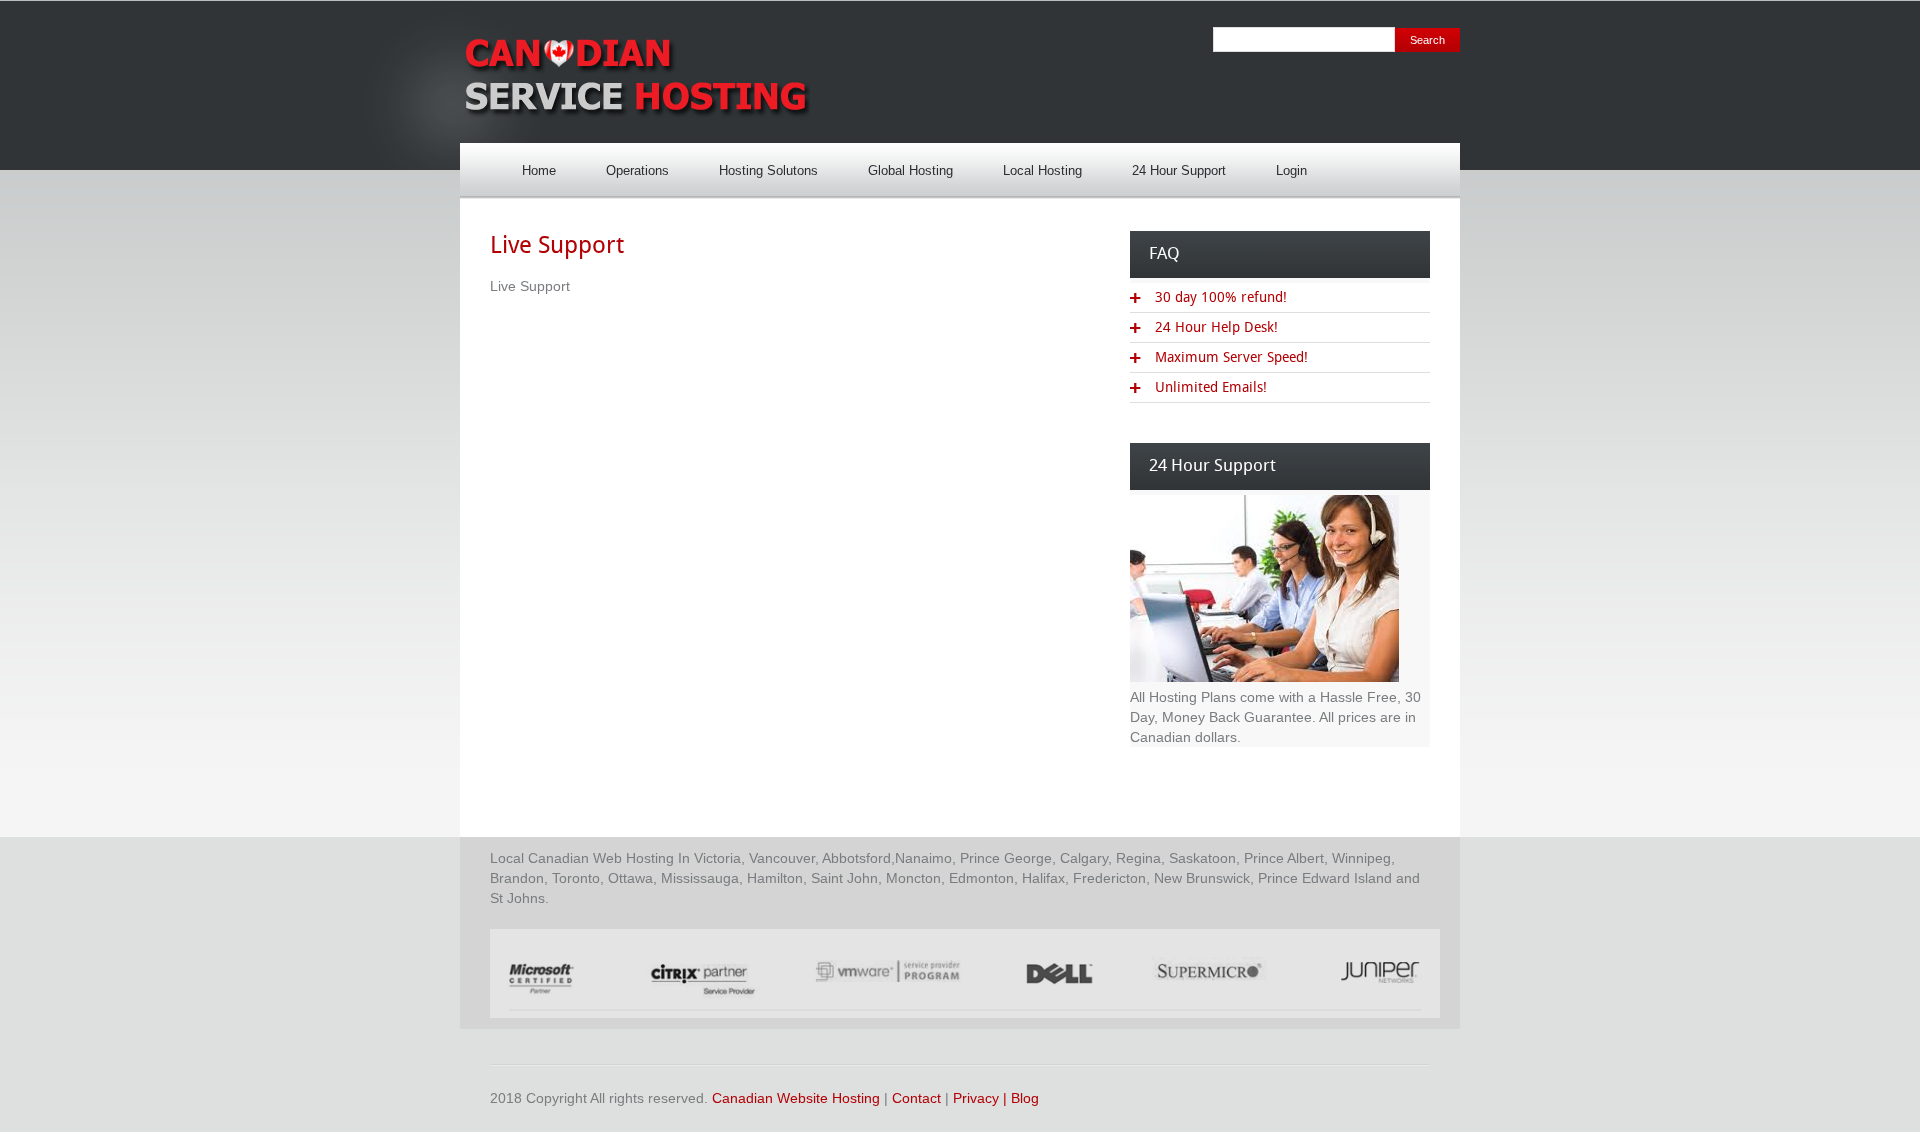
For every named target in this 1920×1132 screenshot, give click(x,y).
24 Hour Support (1169, 164)
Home (539, 170)
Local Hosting (1032, 164)
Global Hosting (910, 170)
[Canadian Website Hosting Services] (635, 118)
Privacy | (982, 1098)
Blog (1025, 1098)
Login (1281, 164)
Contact (916, 1098)
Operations (637, 170)
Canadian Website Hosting (796, 1098)
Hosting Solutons (758, 164)
